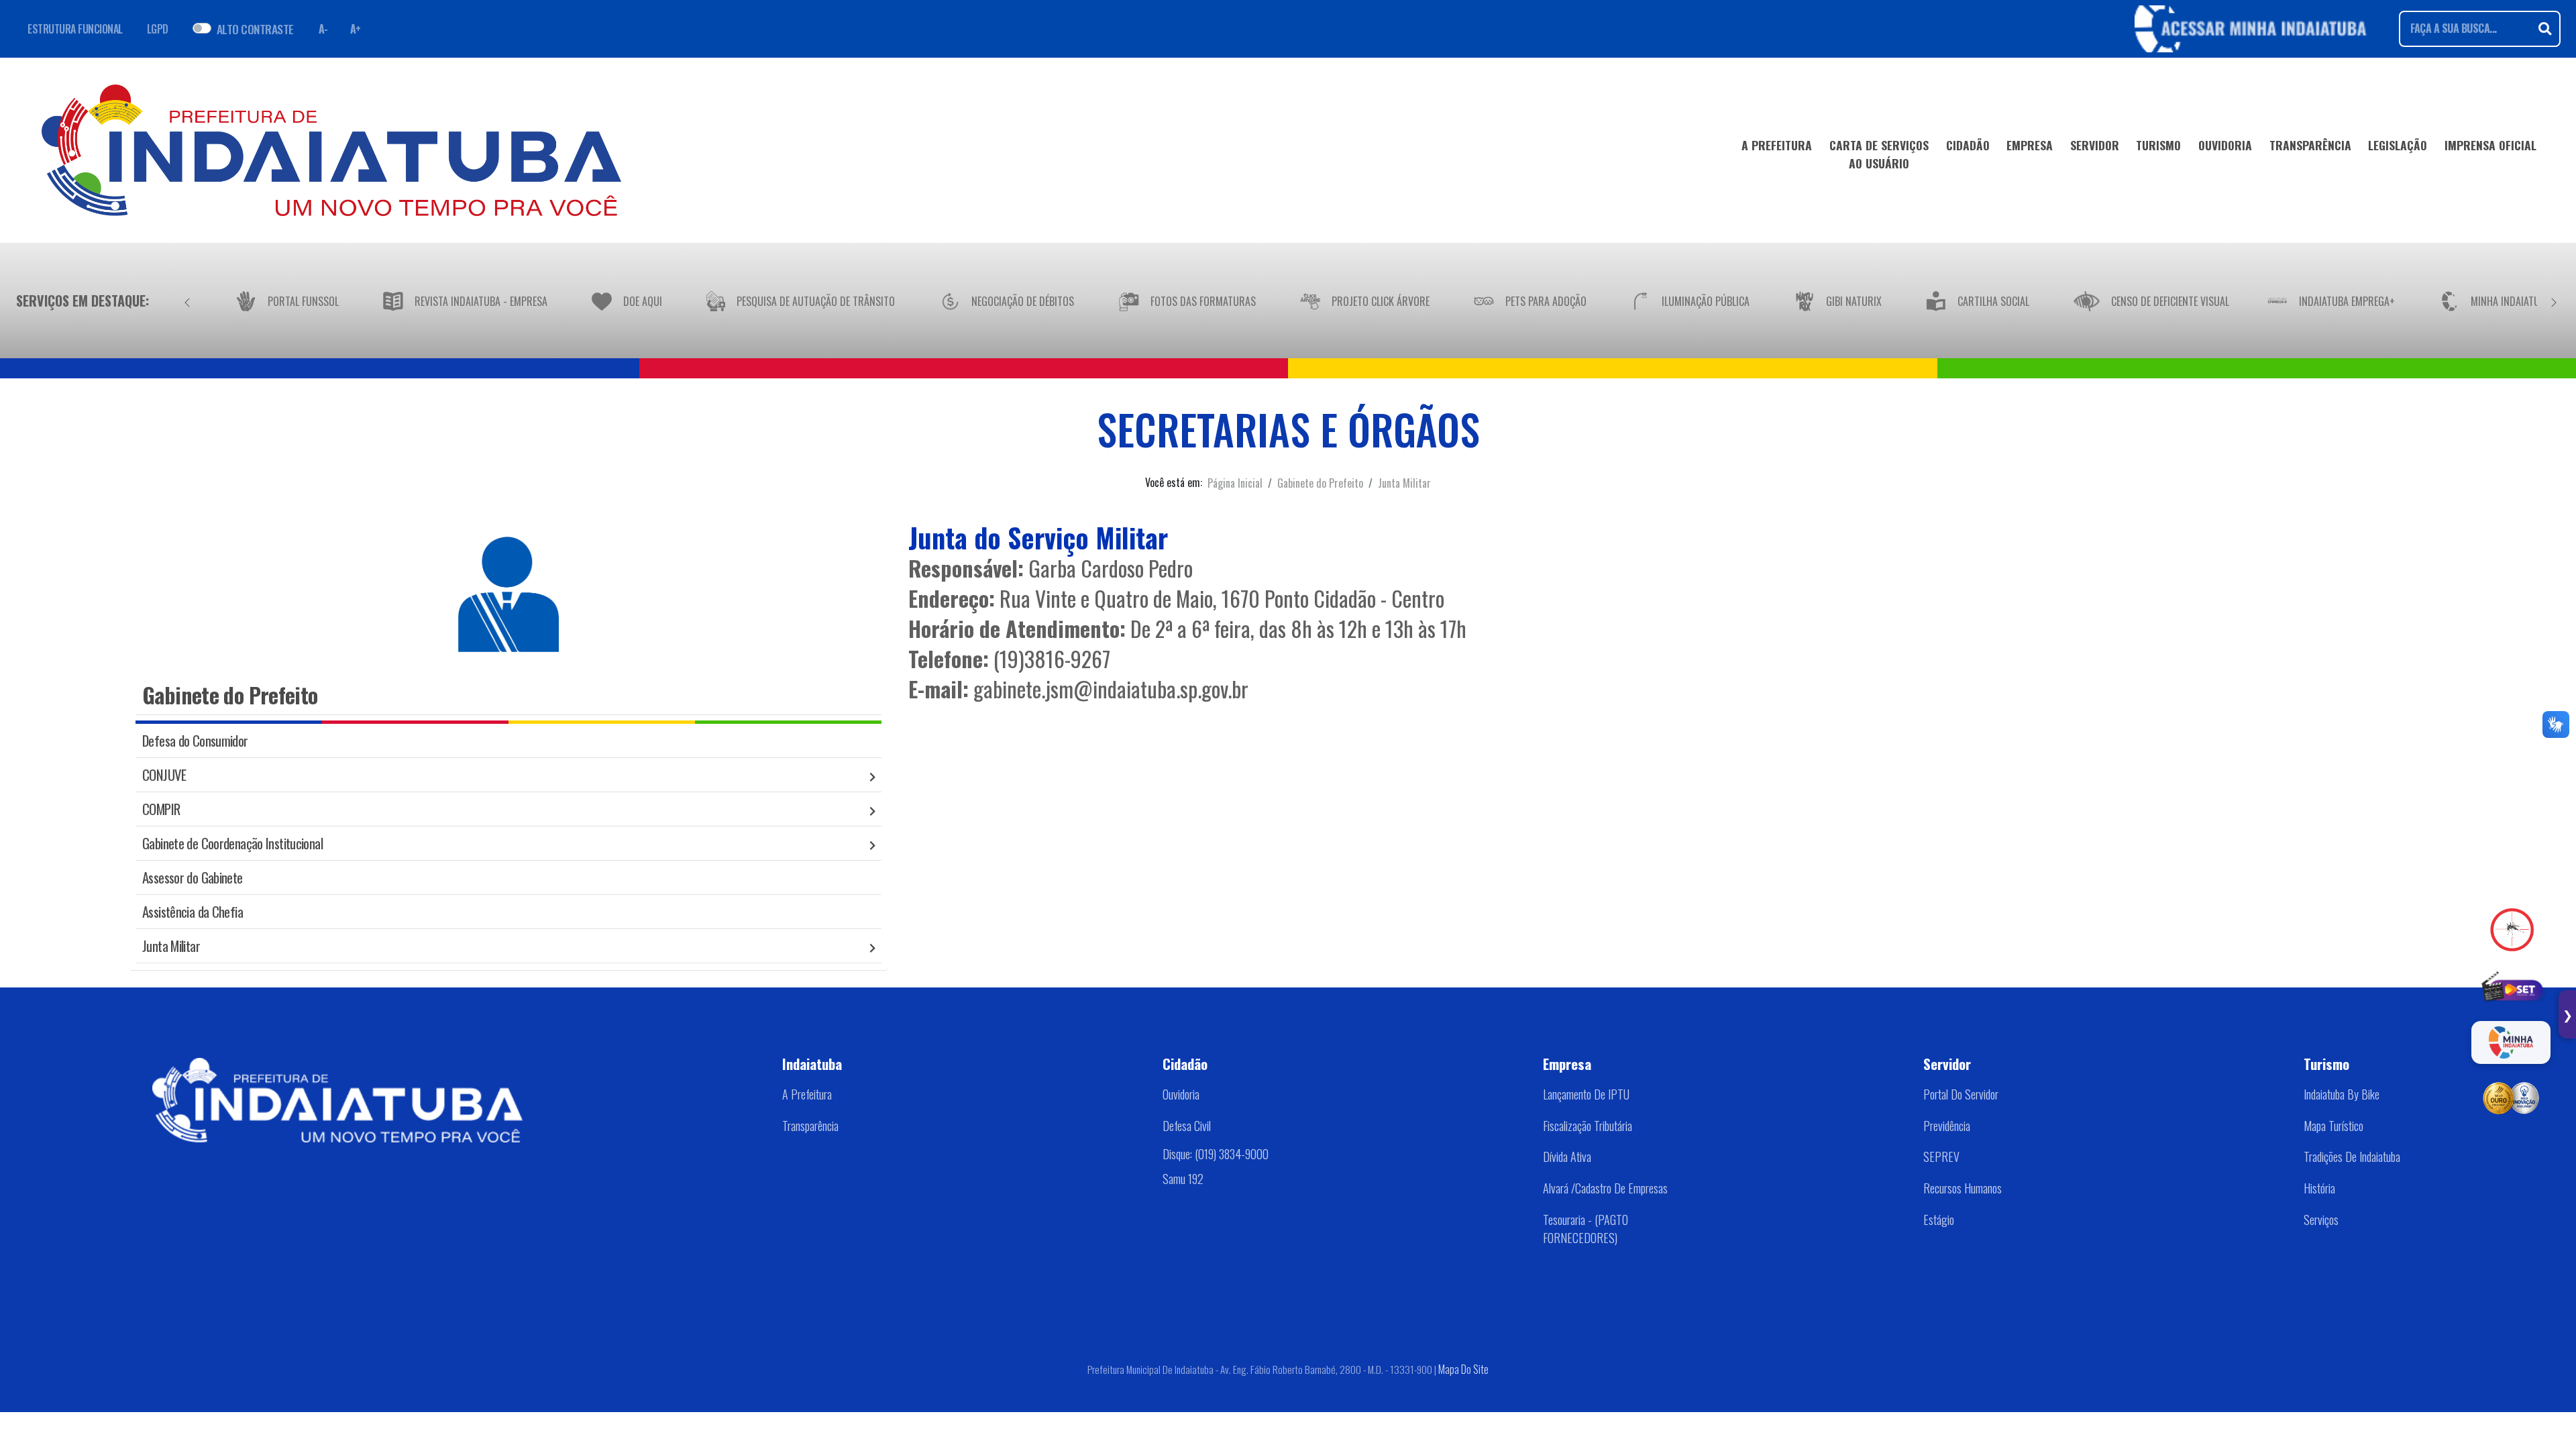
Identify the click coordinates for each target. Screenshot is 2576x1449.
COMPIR (161, 809)
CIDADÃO (1968, 145)
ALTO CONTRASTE (255, 29)
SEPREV (1941, 1157)
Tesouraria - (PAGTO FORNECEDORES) (1586, 1229)
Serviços (2321, 1220)
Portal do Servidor (1961, 1094)
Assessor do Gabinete (193, 877)
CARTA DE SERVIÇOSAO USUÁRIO (1879, 154)
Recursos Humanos (1963, 1188)
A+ (356, 29)
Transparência (810, 1126)
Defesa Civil (1187, 1126)
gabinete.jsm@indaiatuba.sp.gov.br (1111, 689)
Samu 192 (1183, 1179)
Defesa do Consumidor (195, 740)
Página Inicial (1235, 483)
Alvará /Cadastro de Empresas (1605, 1188)
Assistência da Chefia (193, 911)
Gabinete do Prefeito (1320, 483)
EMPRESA (2030, 145)
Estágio (1939, 1220)
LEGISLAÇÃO (2398, 145)
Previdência (1947, 1126)
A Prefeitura (807, 1094)
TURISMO (2158, 145)
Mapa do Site (1463, 1369)
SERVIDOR (2095, 145)
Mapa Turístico (2333, 1126)
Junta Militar (1404, 483)
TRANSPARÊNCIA (2310, 145)
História (2319, 1188)
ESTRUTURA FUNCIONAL (75, 29)
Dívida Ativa (1567, 1157)
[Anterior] (187, 301)
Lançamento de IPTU (1586, 1094)
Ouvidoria (1181, 1094)
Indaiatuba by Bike (2342, 1094)
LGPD (158, 29)
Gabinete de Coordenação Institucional (232, 843)
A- (323, 29)
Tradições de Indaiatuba (2352, 1157)
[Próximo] (2554, 301)
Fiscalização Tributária (1588, 1126)
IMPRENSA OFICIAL (2490, 145)
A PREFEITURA (1777, 145)
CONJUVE (164, 774)
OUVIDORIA (2225, 145)
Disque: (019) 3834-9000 (1216, 1154)
